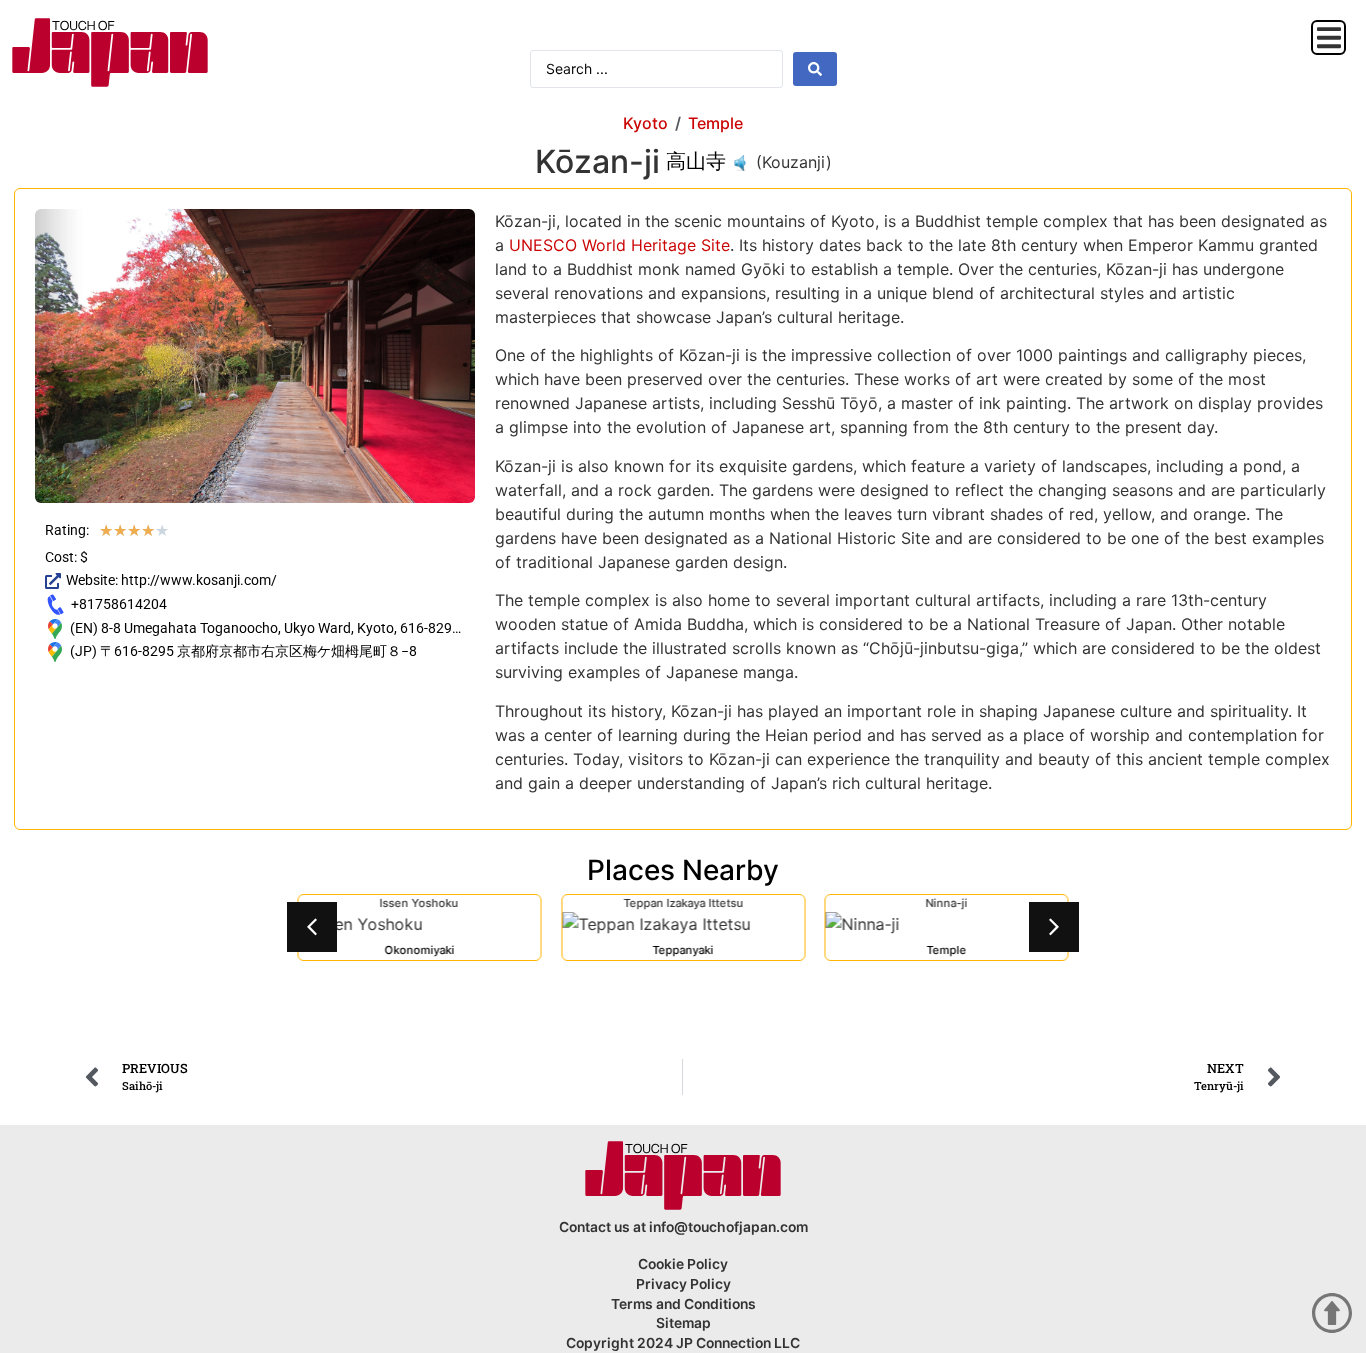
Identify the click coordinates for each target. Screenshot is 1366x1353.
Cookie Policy (683, 1264)
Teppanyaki (682, 950)
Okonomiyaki (419, 950)
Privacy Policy (683, 1284)
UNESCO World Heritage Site (619, 245)
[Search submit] (815, 69)
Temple (715, 123)
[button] (1328, 37)
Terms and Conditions (683, 1304)
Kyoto (645, 123)
